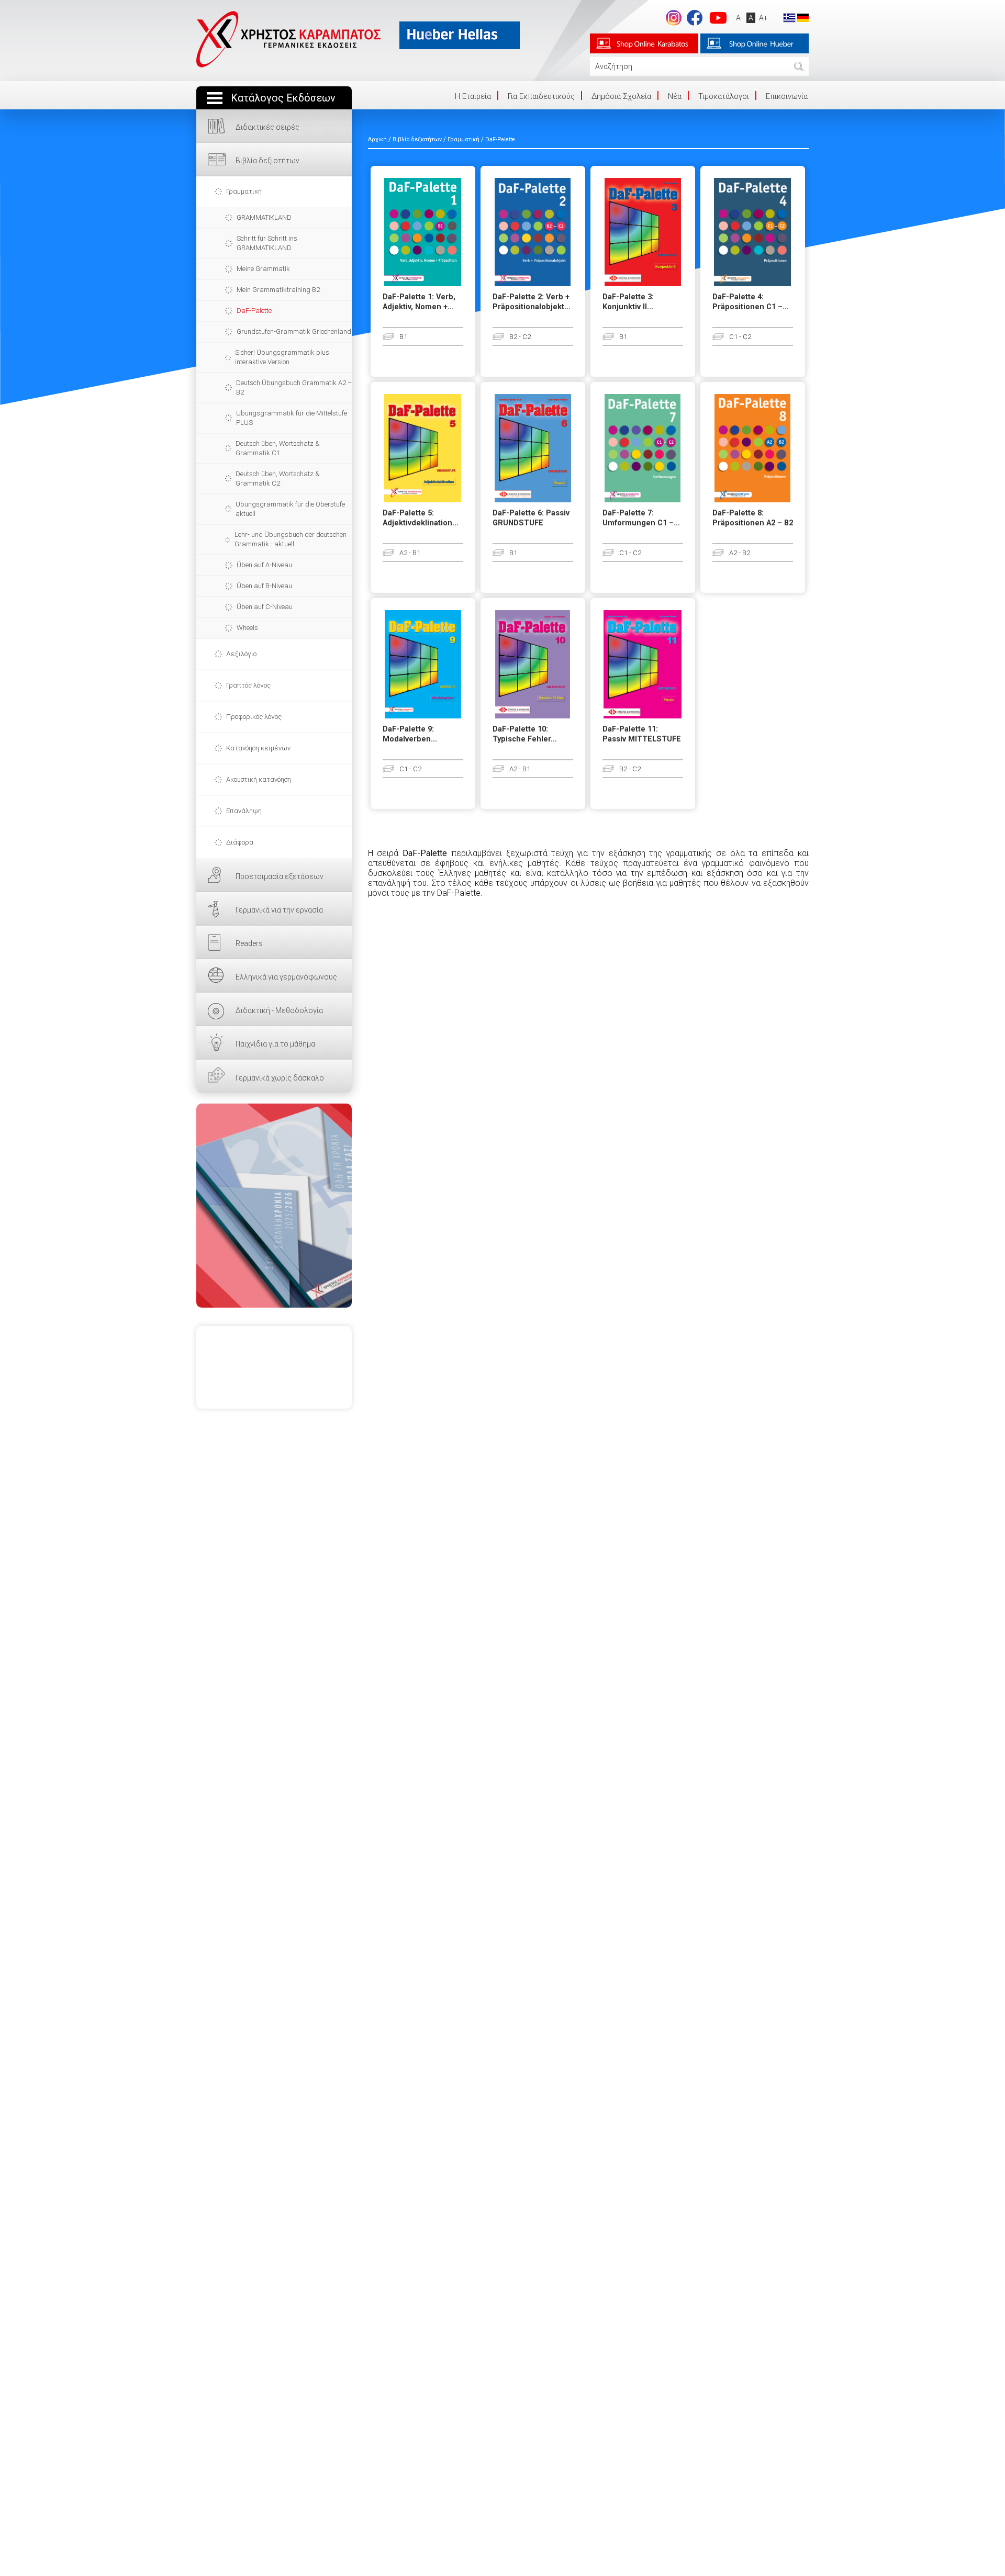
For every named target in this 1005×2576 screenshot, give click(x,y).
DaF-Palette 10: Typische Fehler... (525, 734)
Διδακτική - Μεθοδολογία (279, 1010)
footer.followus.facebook (695, 18)
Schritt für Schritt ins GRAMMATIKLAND (267, 243)
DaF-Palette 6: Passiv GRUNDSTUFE (531, 518)
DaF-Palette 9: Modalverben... (410, 734)
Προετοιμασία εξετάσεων (280, 876)
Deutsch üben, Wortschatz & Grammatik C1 (278, 448)
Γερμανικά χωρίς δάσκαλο (280, 1078)
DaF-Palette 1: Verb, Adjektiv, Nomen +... (419, 302)
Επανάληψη (244, 811)
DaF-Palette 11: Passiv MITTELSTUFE (642, 734)
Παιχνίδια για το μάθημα (275, 1044)
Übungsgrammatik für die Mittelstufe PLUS (292, 418)
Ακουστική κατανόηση (259, 779)
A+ (763, 18)
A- (739, 18)
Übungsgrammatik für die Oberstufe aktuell (290, 509)
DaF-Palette (254, 311)
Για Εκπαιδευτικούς (541, 96)
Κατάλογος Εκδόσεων (283, 98)
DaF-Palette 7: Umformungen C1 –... (641, 518)
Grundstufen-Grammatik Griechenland (294, 331)
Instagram (674, 18)
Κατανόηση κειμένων (258, 748)
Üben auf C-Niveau (265, 607)
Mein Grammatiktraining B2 (278, 290)
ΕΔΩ (274, 1206)
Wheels (247, 628)
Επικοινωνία (787, 96)
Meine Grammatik (263, 269)
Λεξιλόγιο (241, 654)
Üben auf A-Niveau (264, 565)
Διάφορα (240, 842)
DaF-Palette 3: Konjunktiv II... (628, 302)
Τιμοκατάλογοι (724, 96)
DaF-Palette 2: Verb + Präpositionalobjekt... (532, 302)
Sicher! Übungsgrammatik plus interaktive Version (282, 357)
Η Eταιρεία (473, 96)
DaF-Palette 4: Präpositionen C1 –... (751, 302)
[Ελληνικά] (789, 17)
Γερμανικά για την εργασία (279, 910)
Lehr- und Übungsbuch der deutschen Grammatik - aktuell (291, 539)
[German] (803, 17)
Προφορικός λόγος (254, 717)
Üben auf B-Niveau (264, 586)
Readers (249, 943)
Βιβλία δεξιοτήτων (267, 161)
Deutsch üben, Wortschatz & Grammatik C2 (278, 479)
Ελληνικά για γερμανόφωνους (286, 977)
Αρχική (377, 139)
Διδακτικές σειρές (267, 127)
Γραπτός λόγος (248, 685)
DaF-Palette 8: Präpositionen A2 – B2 (753, 518)
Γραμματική (244, 191)
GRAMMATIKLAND (264, 217)
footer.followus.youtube (718, 18)
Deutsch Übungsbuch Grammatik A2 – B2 (294, 387)
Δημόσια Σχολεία (621, 96)
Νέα (675, 96)
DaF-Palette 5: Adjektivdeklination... (421, 518)
